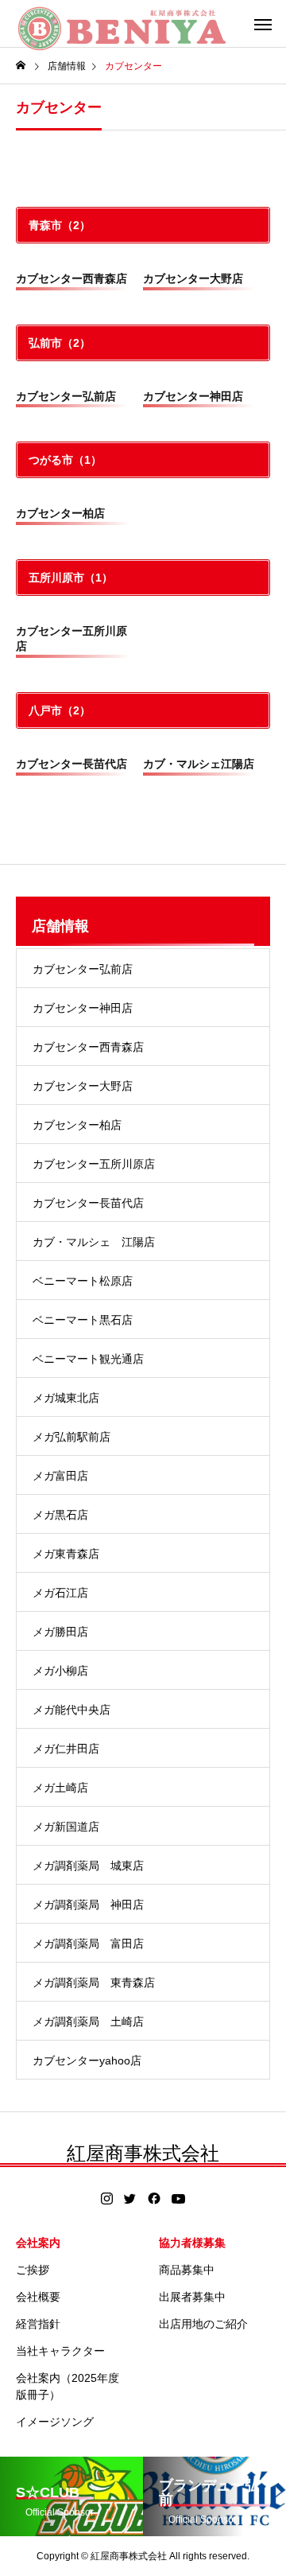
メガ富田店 (60, 1476)
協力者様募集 (192, 2243)
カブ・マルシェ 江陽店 (94, 1242)
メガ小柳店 (60, 1671)
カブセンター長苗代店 (71, 764)
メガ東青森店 (66, 1554)
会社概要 (38, 2297)
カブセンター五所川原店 (94, 1164)
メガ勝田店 (60, 1632)
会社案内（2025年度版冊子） (68, 2386)
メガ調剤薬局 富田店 (88, 1944)
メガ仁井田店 (66, 1749)
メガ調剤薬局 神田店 (88, 1905)
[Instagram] (107, 2199)
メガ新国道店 (66, 1827)
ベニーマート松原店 (83, 1281)
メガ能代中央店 (71, 1710)
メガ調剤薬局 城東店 (88, 1866)
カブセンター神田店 (193, 396)
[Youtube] (179, 2199)
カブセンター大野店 (193, 278)
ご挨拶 (33, 2270)
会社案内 (38, 2243)
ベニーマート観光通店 (88, 1359)
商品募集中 (187, 2270)
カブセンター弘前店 (66, 396)
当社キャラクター (60, 2351)
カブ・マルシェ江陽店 (199, 764)
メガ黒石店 (60, 1515)
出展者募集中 (192, 2297)
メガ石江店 (60, 1593)
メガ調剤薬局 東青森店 (94, 1983)
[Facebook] (154, 2199)
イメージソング (55, 2422)
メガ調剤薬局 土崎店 (88, 2021)
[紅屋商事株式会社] (122, 24)
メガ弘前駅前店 (71, 1437)
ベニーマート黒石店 (83, 1320)
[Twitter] (130, 2199)
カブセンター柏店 (60, 513)
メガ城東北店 (66, 1398)
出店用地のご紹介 (203, 2324)
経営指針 (38, 2324)
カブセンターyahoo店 (87, 2060)
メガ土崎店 (60, 1788)
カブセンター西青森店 (71, 278)
